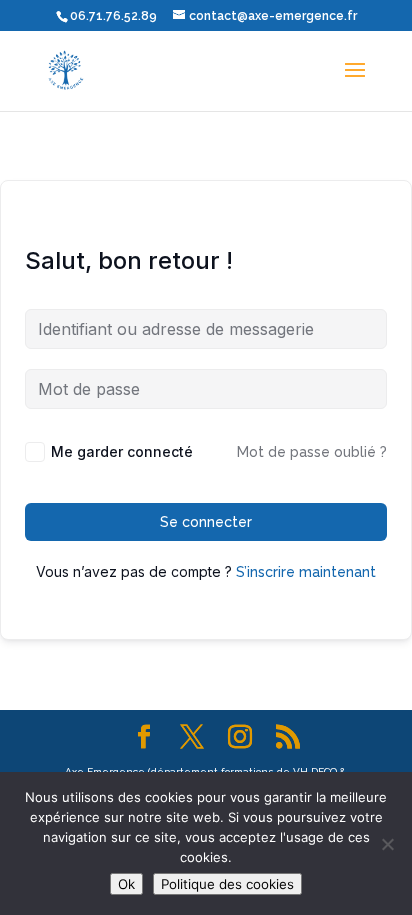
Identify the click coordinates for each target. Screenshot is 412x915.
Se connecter (206, 522)
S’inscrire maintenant (306, 572)
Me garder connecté (122, 451)
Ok (126, 884)
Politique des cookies (227, 884)
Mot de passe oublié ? (312, 452)
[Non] (387, 844)
